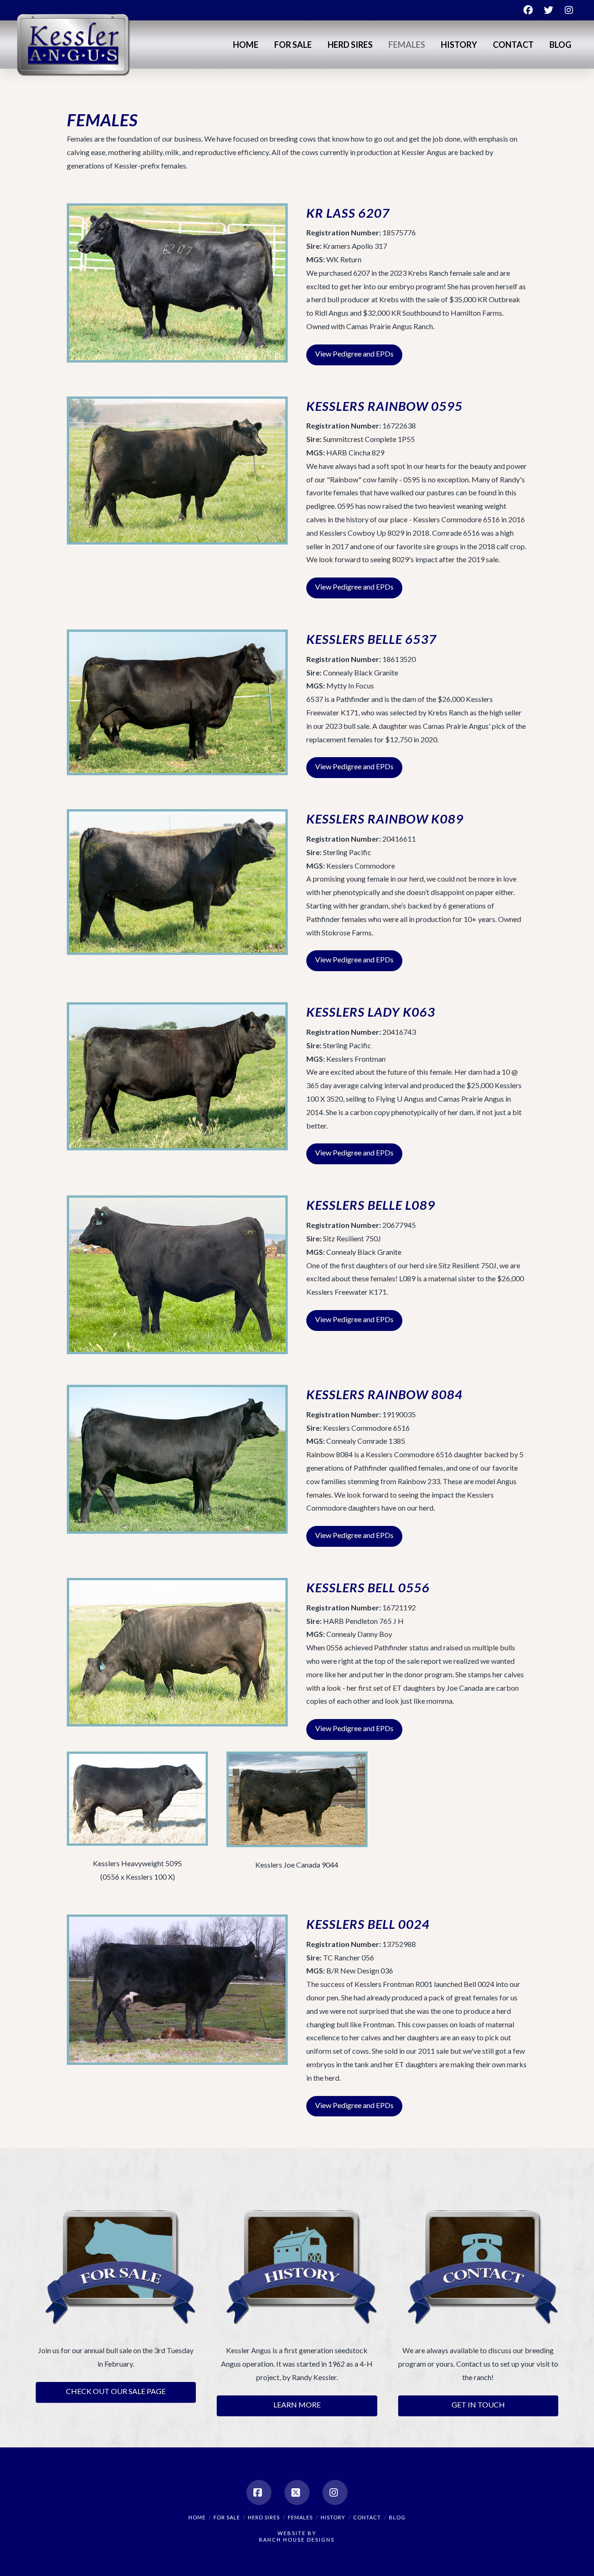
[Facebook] (259, 2492)
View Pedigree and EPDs (354, 354)
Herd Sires (264, 2517)
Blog (397, 2517)
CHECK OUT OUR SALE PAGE (116, 2391)
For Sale (227, 2517)
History (333, 2517)
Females (300, 2517)
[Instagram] (335, 2492)
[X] (297, 2492)
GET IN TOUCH (478, 2404)
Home (197, 2517)
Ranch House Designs (297, 2540)
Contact (367, 2517)
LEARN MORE (297, 2404)
